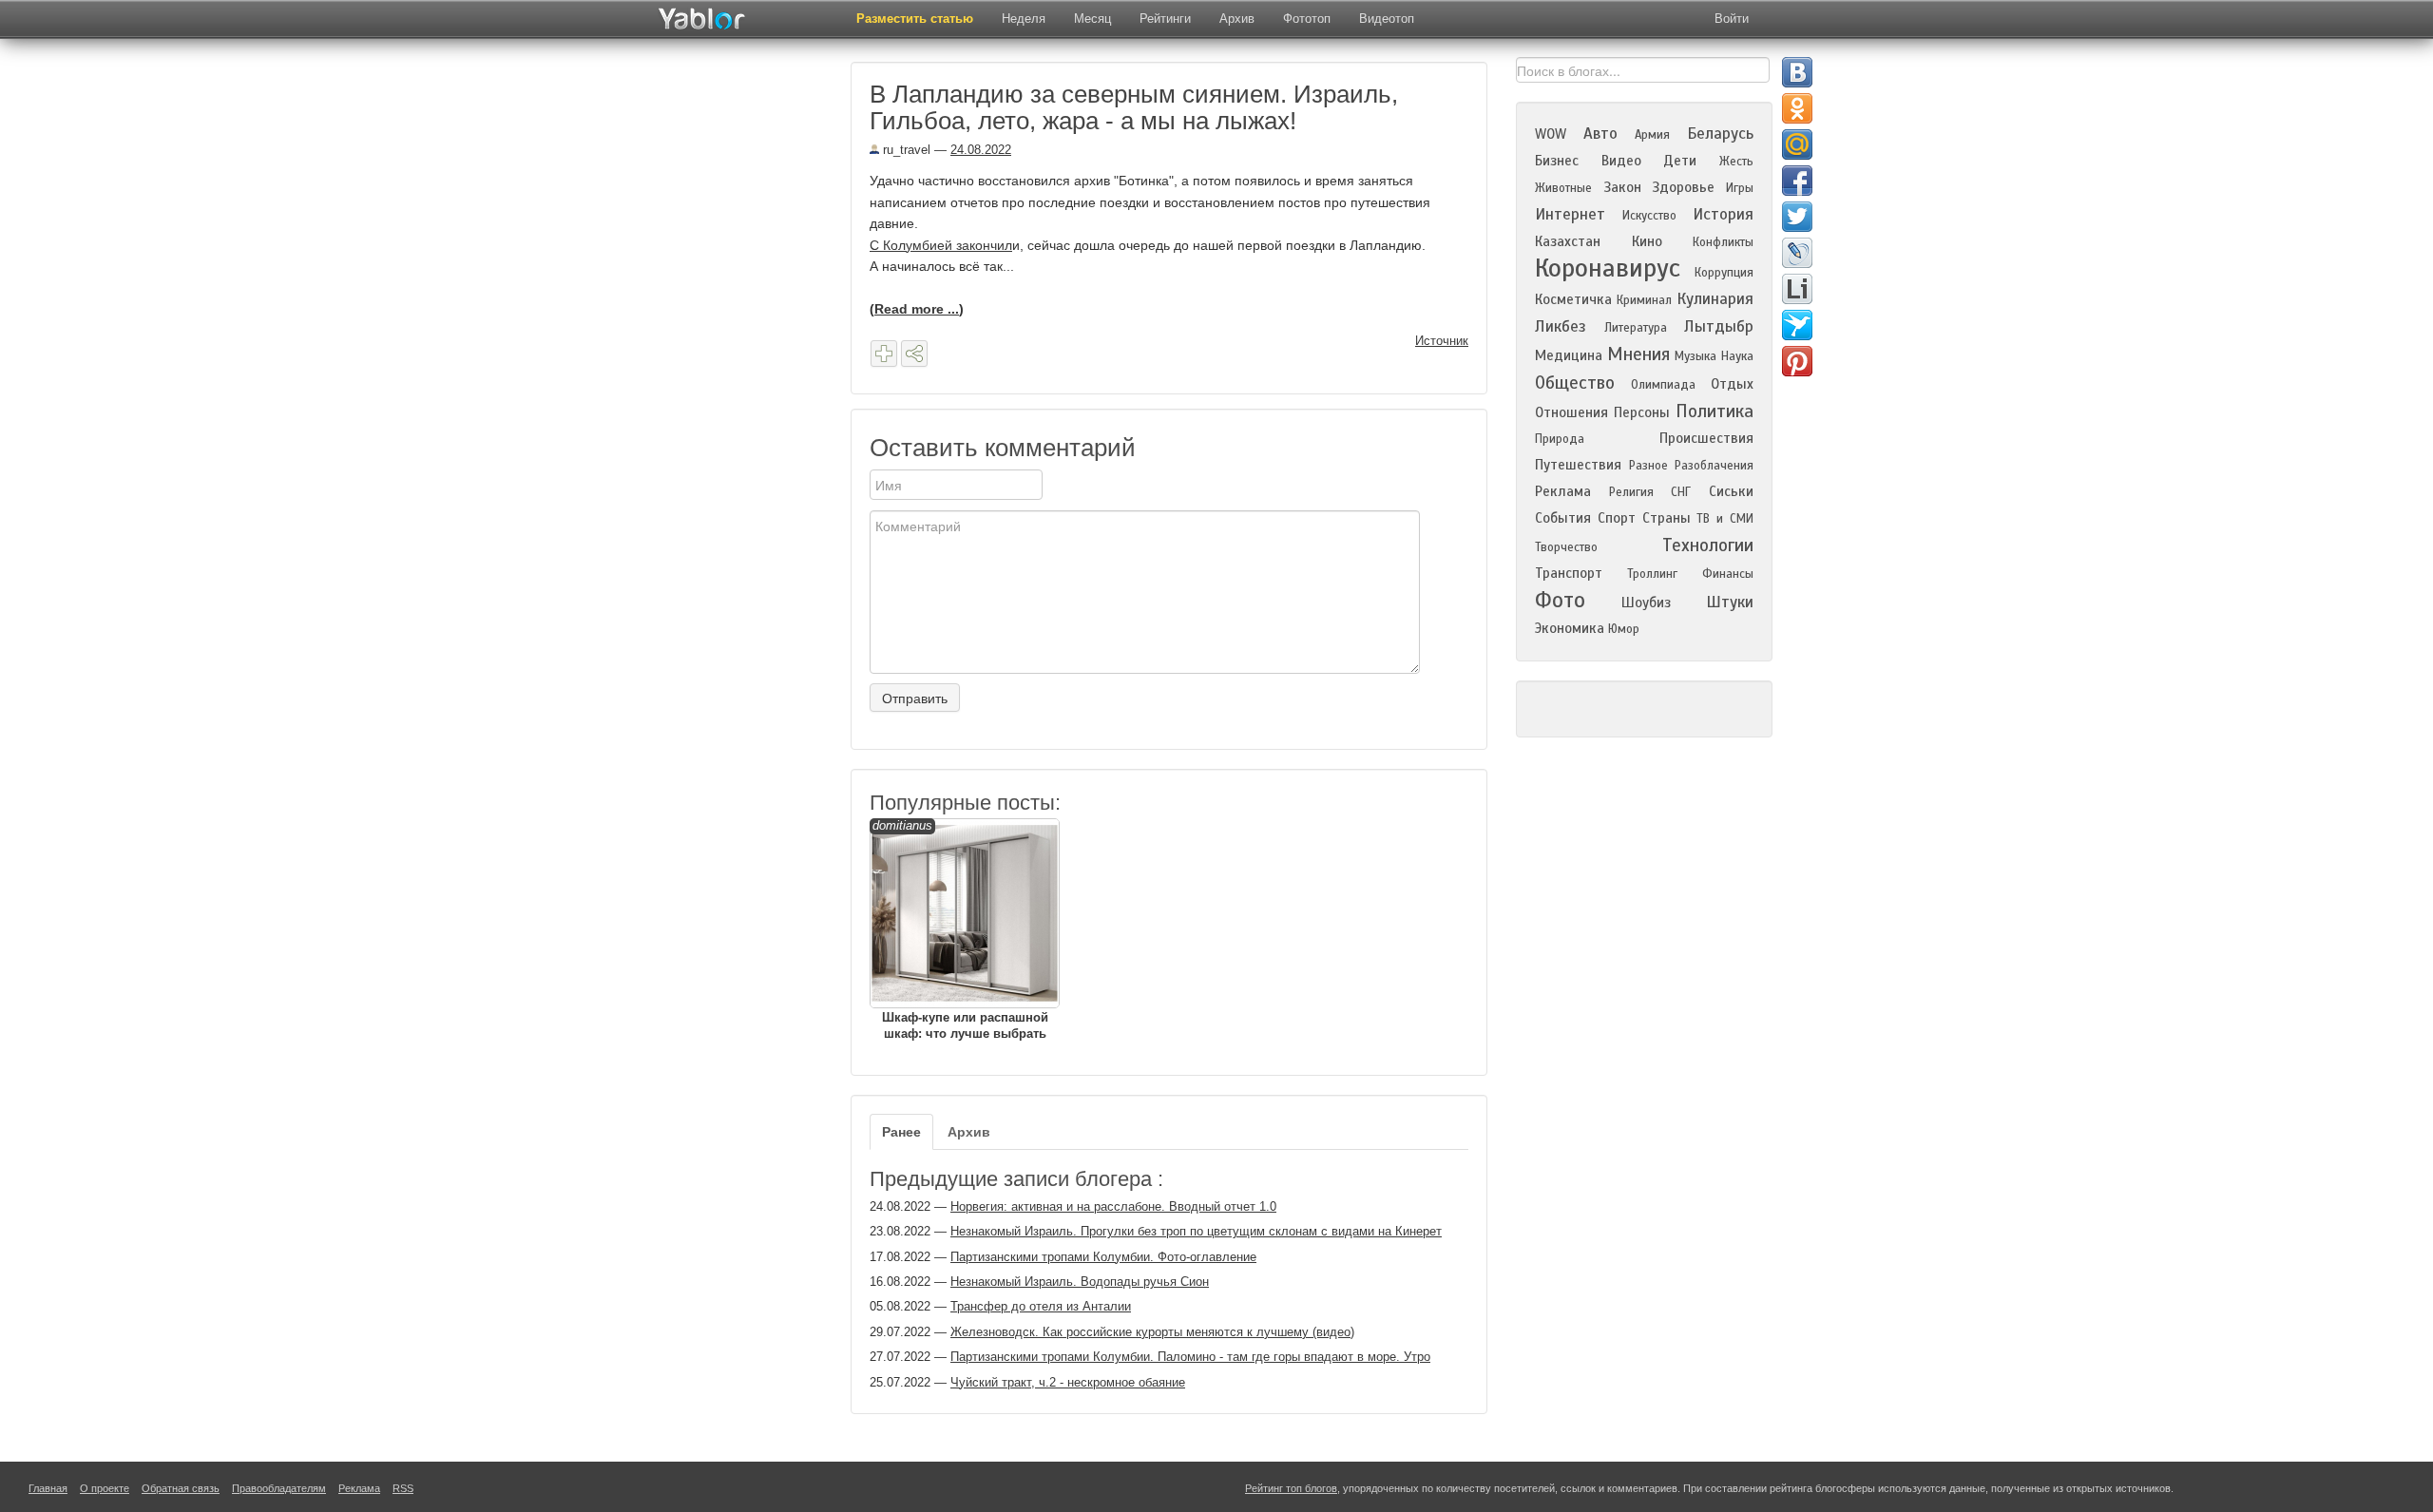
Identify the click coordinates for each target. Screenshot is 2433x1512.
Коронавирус (1608, 268)
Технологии (1708, 545)
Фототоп (1307, 19)
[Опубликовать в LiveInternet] (1797, 289)
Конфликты (1723, 242)
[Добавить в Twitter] (1797, 217)
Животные (1563, 188)
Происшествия (1706, 438)
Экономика (1570, 628)
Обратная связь (181, 1488)
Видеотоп (1387, 19)
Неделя (1024, 19)
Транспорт (1569, 573)
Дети (1680, 161)
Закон (1622, 187)
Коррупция (1724, 273)
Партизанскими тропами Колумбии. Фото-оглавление (1103, 1257)
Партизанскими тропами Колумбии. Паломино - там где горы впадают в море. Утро (1190, 1357)
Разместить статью (915, 19)
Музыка (1695, 356)
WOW (1551, 134)
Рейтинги (1165, 19)
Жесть (1736, 162)
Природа (1560, 439)
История (1723, 214)
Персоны (1642, 412)
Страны (1667, 518)
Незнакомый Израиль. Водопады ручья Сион (1080, 1282)
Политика (1715, 411)
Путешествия (1578, 465)
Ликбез (1561, 326)
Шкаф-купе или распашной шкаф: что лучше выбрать (960, 929)
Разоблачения (1714, 466)
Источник (1442, 341)
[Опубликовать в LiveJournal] (1797, 253)
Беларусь (1720, 134)
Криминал (1644, 300)
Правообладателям (279, 1488)
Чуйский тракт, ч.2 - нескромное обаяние (1068, 1382)
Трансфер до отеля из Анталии (1041, 1306)
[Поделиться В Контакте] (1797, 72)
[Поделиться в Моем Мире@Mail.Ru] (1797, 144)
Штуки (1730, 602)
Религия (1631, 492)
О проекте (105, 1488)
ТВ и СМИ (1725, 519)
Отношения (1571, 412)
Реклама (1563, 491)
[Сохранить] (884, 354)
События (1563, 518)
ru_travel (905, 150)
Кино (1647, 241)
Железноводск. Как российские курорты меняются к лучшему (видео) (1152, 1332)
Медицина (1569, 355)
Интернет (1570, 214)
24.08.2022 (981, 150)
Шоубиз (1646, 603)
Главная (48, 1488)
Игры (1740, 188)
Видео (1621, 161)
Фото (1560, 600)
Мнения (1638, 354)
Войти (1732, 19)
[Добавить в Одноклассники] (1797, 108)
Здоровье (1683, 187)
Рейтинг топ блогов (1291, 1488)
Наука (1737, 356)
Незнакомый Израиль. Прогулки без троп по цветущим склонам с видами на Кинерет (1196, 1231)
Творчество (1566, 547)
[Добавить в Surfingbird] (1797, 325)
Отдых (1732, 384)
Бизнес (1557, 161)
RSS (403, 1488)
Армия (1652, 135)
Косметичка (1573, 299)
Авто (1600, 134)
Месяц (1092, 19)
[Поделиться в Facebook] (1797, 181)
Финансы (1728, 574)
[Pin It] (1797, 361)
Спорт (1617, 518)
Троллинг (1652, 574)
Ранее (901, 1132)
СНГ (1681, 492)
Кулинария (1715, 299)
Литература (1636, 328)
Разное (1648, 466)
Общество (1575, 383)
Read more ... (917, 309)
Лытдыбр (1719, 326)
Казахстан (1568, 241)
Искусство (1649, 216)
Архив (1237, 19)
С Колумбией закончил (941, 245)
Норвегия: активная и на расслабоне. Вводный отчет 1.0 (1113, 1206)
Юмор (1624, 629)
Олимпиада (1663, 385)
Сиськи (1731, 491)
